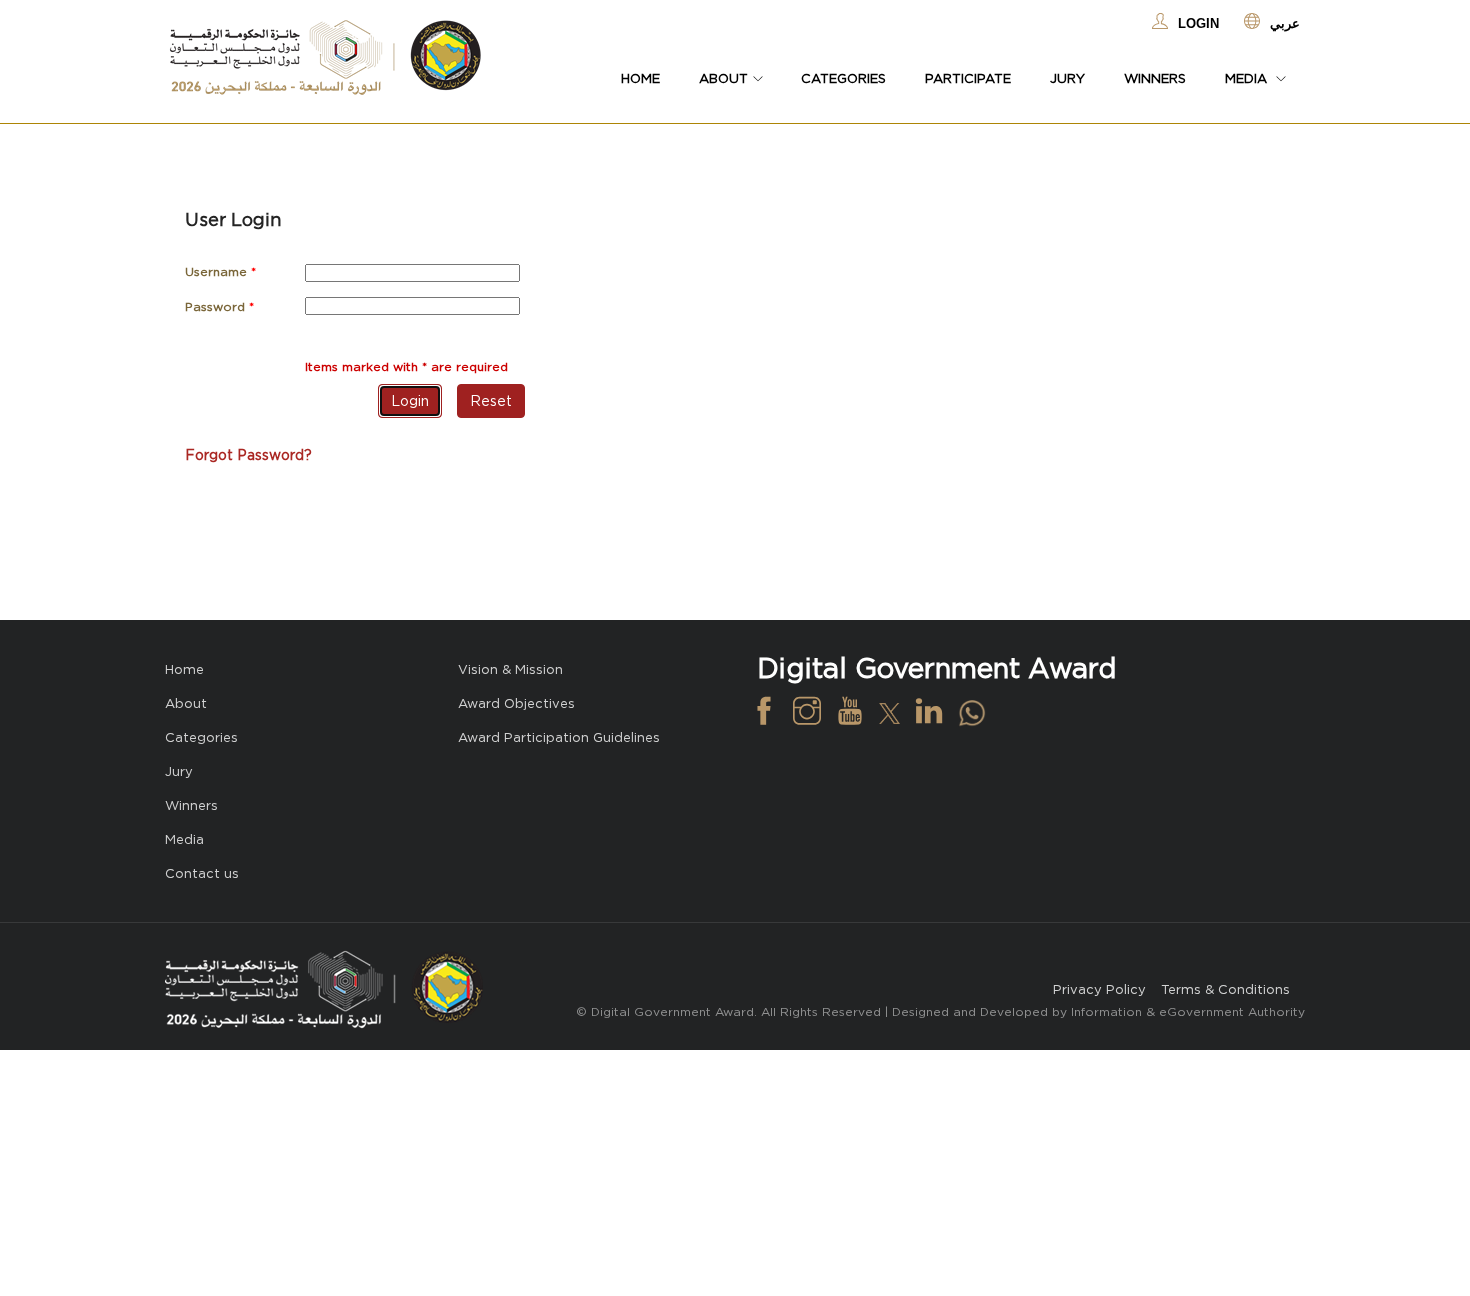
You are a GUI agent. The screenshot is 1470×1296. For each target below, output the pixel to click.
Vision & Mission (510, 669)
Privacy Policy (1099, 989)
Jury (1067, 78)
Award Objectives (516, 703)
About (186, 703)
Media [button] (1248, 78)
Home (640, 78)
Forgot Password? (248, 455)
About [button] (723, 78)
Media (184, 839)
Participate (968, 78)
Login (1198, 23)
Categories (843, 78)
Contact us (202, 873)
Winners (1155, 78)
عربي (1285, 23)
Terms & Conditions (1225, 989)
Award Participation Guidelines (559, 737)
